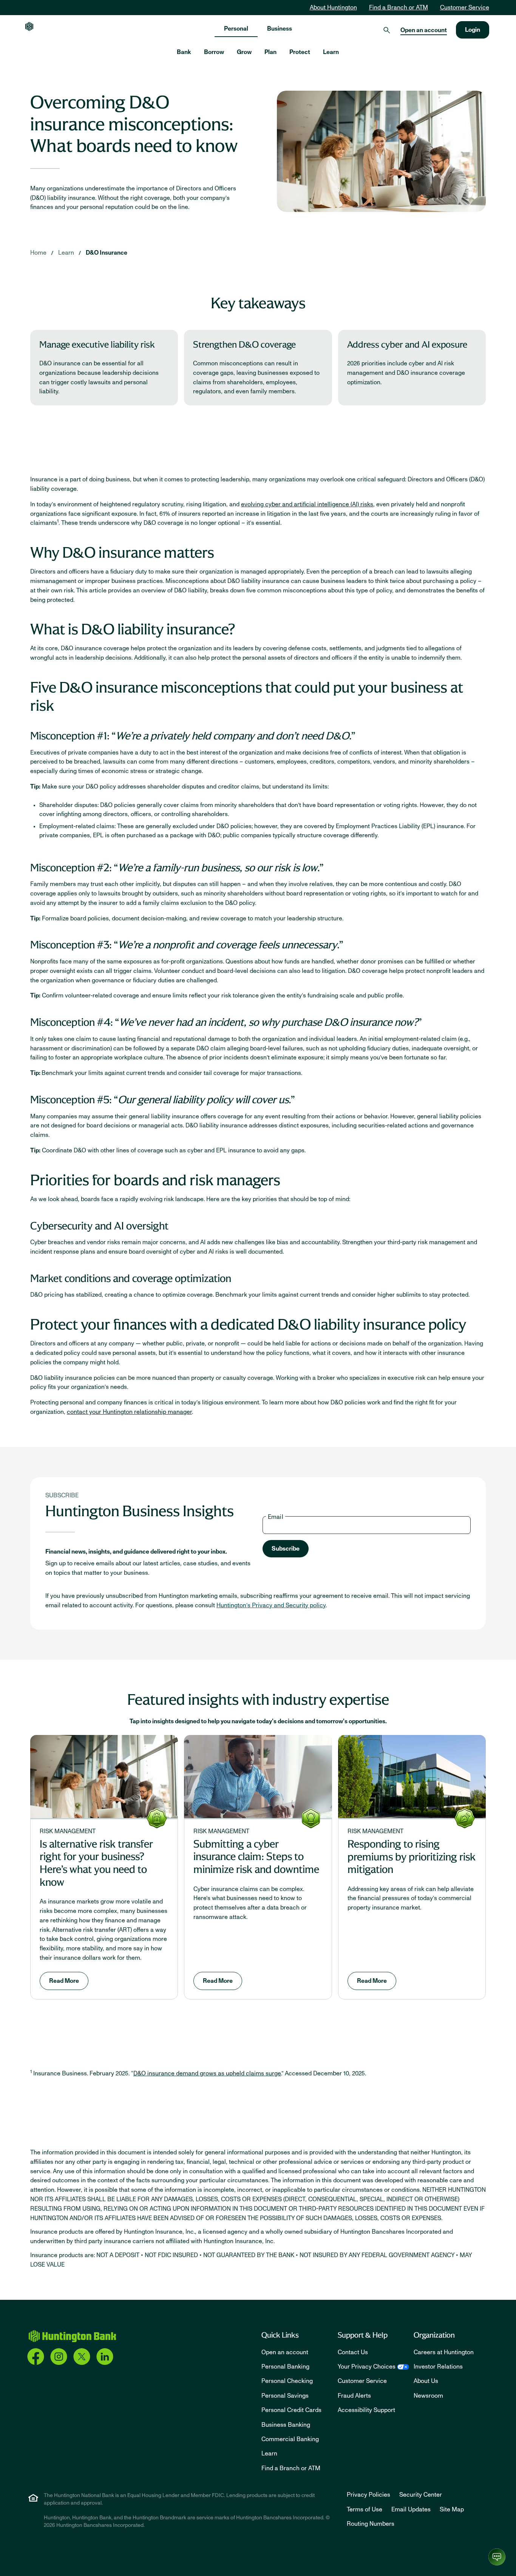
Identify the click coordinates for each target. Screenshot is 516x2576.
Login (473, 30)
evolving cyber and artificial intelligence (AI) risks (307, 504)
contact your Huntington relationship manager (129, 1412)
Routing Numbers (371, 2524)
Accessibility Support (366, 2410)
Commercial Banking (290, 2439)
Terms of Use (365, 2510)
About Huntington (333, 8)
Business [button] (280, 29)
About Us (426, 2381)
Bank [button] (184, 52)
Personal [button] (236, 29)
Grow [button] (244, 52)
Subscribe (286, 1549)
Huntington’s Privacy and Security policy (271, 1605)
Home (38, 253)
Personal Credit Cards (291, 2410)
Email (276, 1517)
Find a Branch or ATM (399, 8)
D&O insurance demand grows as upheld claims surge (207, 2073)
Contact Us (353, 2352)
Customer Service (465, 8)
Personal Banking (285, 2367)
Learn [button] (331, 52)
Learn (66, 253)
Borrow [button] (214, 52)
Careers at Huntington (444, 2352)
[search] (387, 30)
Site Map (452, 2510)
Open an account (424, 30)
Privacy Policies (368, 2495)
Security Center (421, 2495)
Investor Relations (438, 2367)
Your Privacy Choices (367, 2367)
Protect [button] (300, 52)
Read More (64, 1981)
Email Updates (411, 2510)
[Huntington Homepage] (72, 2336)
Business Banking (286, 2425)
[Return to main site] (29, 26)
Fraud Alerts (354, 2396)
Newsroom (428, 2396)
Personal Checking (287, 2381)
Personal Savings (285, 2396)
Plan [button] (270, 52)
